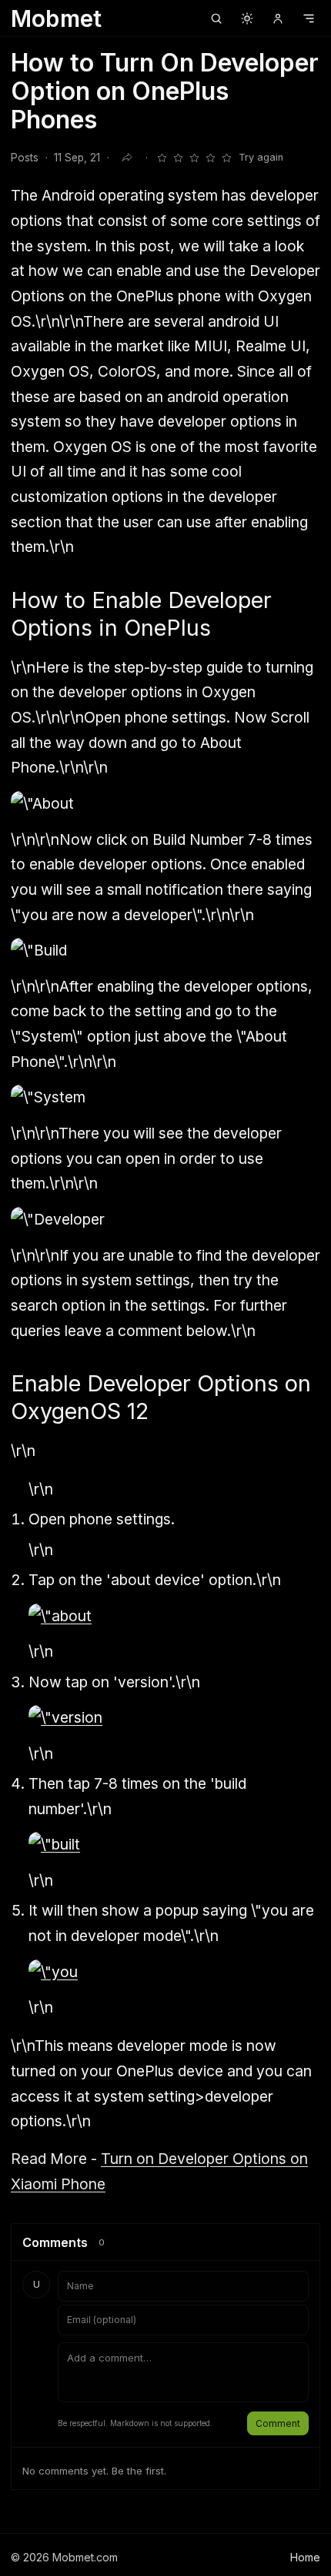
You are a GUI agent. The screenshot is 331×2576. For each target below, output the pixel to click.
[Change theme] (247, 18)
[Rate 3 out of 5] (194, 158)
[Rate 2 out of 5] (178, 158)
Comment (278, 2423)
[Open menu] (309, 18)
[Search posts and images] (216, 18)
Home (305, 2557)
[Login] (278, 18)
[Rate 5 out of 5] (226, 158)
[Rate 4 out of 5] (210, 158)
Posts (25, 158)
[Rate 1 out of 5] (162, 158)
